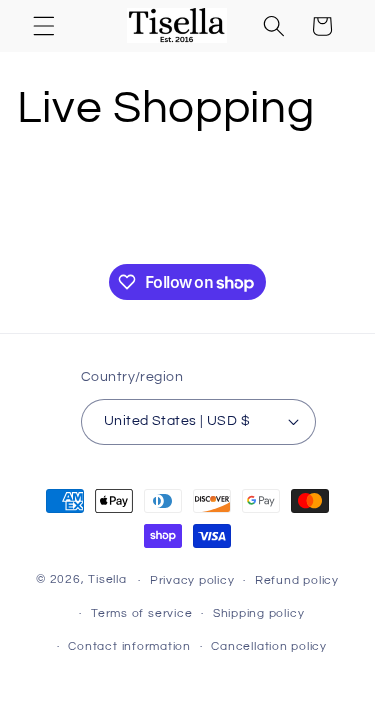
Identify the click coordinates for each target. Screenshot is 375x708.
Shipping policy (259, 613)
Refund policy (297, 580)
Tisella (107, 580)
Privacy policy (192, 580)
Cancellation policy (269, 646)
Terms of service (141, 613)
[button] (44, 26)
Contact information (129, 646)
